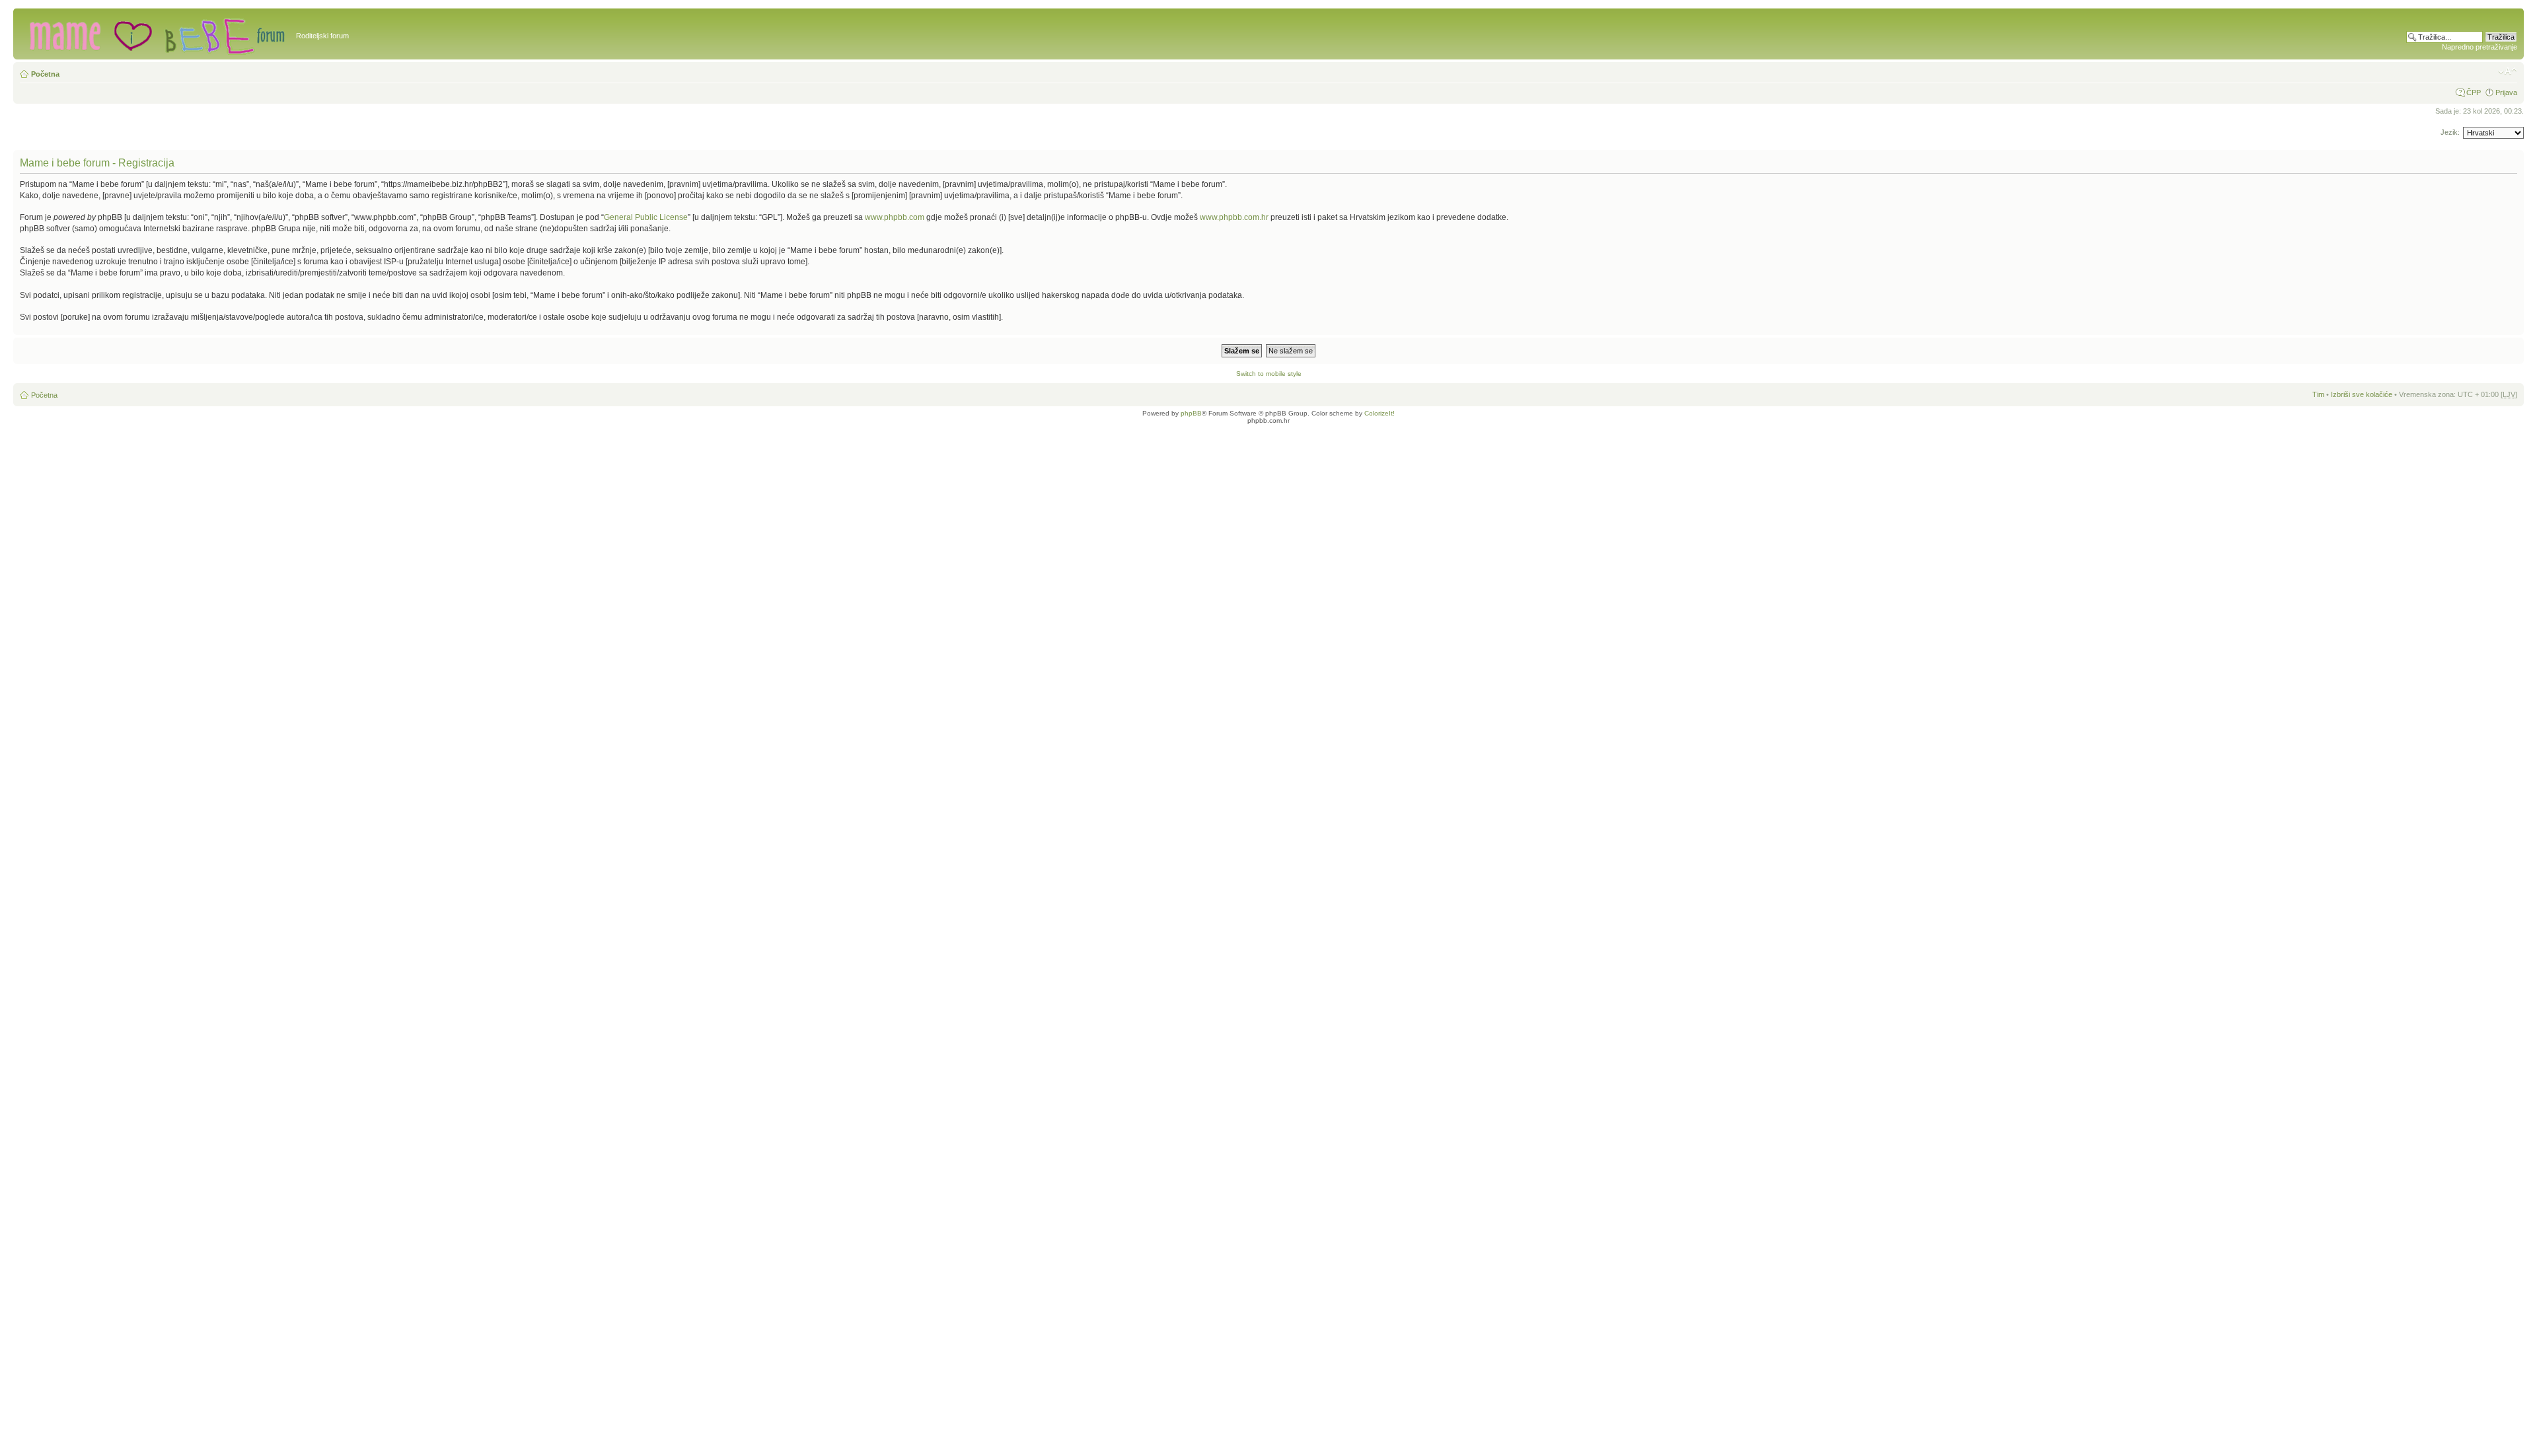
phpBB (1191, 413)
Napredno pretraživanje (2480, 47)
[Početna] (156, 34)
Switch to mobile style (1269, 374)
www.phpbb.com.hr (1235, 217)
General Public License (646, 217)
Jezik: (2450, 132)
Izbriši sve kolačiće (2362, 394)
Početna (45, 74)
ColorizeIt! (1379, 413)
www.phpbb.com (895, 217)
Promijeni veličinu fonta (2508, 71)
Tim (2318, 394)
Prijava (2506, 92)
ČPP (2474, 92)
